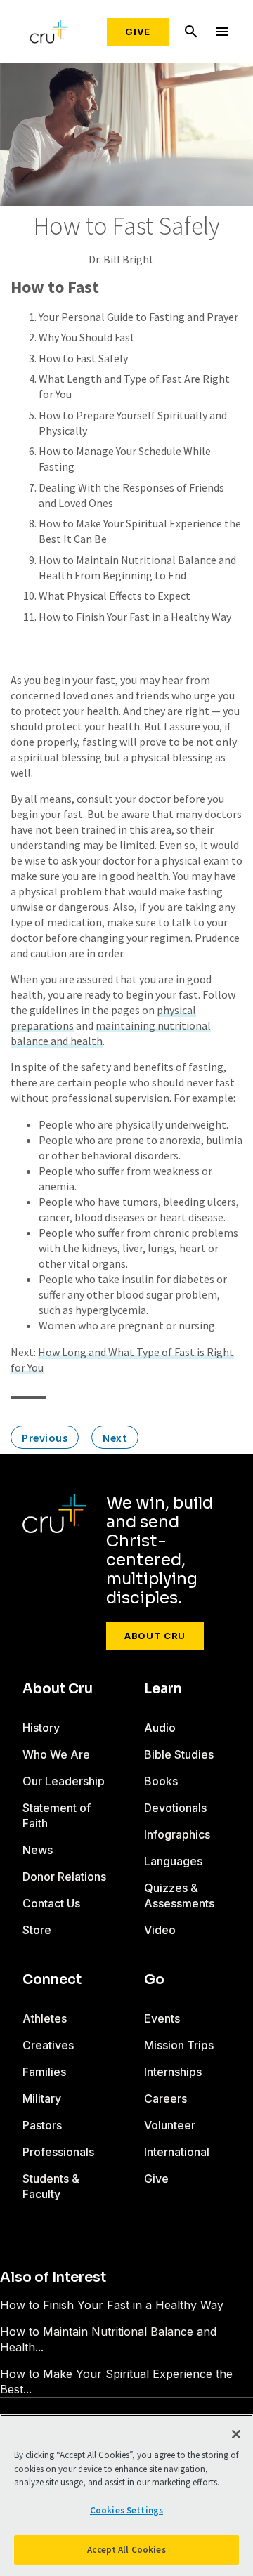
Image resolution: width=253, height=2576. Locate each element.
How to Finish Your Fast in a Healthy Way (135, 617)
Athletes (45, 2018)
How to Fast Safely (83, 358)
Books (161, 1781)
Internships (173, 2072)
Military (42, 2098)
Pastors (42, 2125)
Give (138, 32)
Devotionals (175, 1808)
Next (115, 1438)
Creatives (48, 2045)
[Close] (236, 2434)
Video (160, 1930)
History (41, 1728)
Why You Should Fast (87, 337)
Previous (45, 1438)
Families (44, 2072)
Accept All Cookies (126, 2550)
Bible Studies (179, 1754)
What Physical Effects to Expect (115, 596)
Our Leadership (64, 1781)
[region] (126, 2495)
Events (162, 2018)
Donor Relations (64, 1877)
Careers (166, 2098)
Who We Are (56, 1754)
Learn (163, 1689)
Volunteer (170, 2125)
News (38, 1850)
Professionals (58, 2152)
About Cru (155, 1636)
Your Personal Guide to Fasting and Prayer (138, 317)
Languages (173, 1861)
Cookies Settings (126, 2510)
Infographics (177, 1834)
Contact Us (51, 1903)
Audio (160, 1728)
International (177, 2152)
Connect (52, 1980)
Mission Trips (179, 2045)
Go (154, 1980)
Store (37, 1930)
